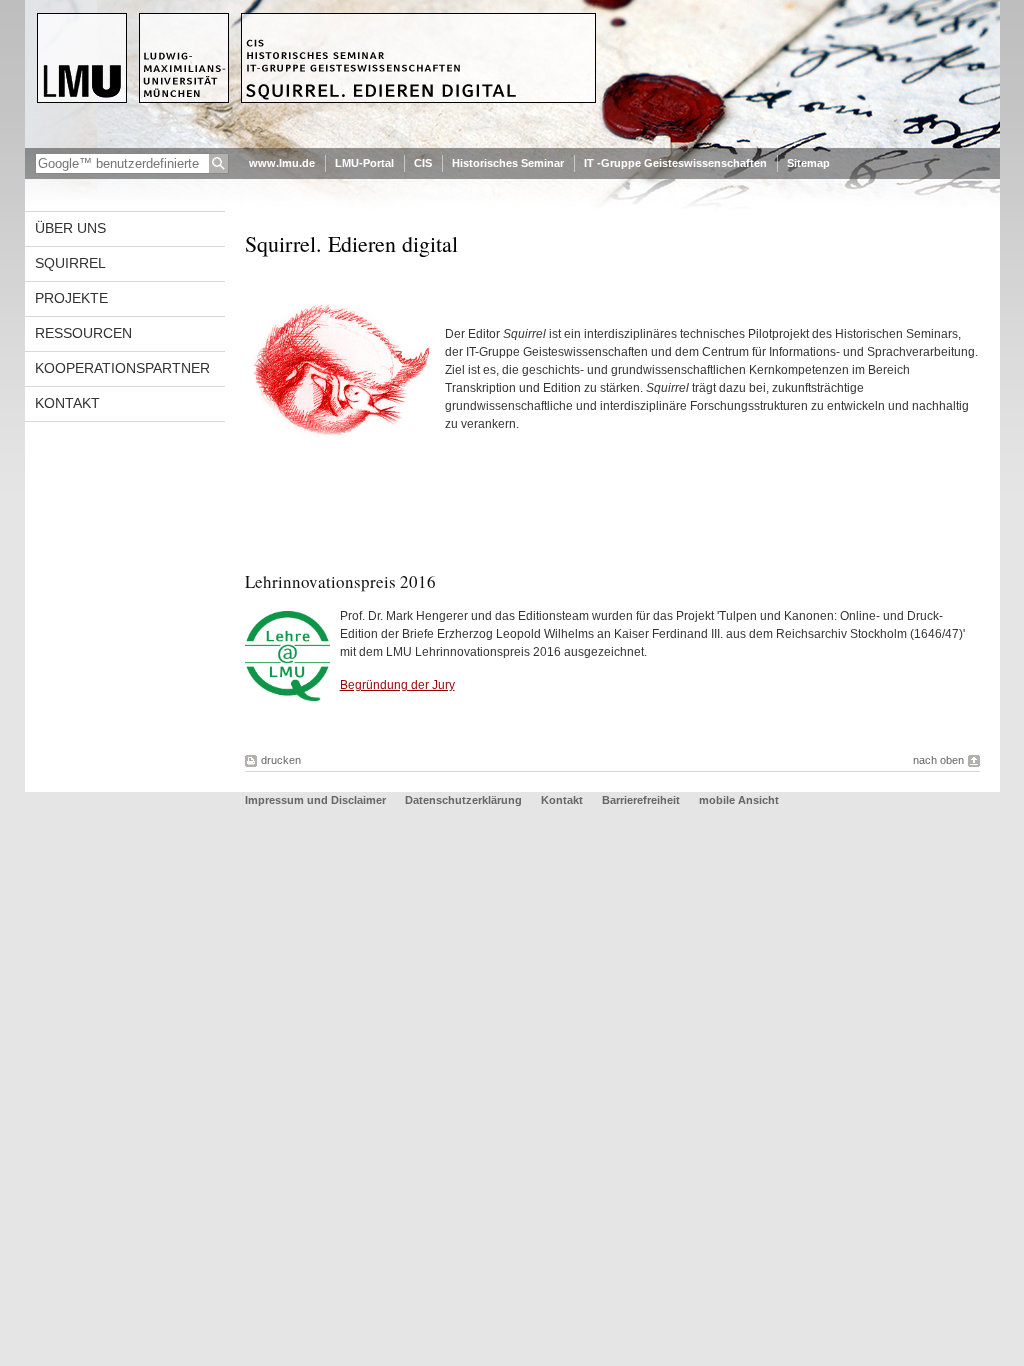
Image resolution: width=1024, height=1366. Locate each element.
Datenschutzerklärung (463, 800)
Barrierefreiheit (642, 800)
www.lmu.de (282, 163)
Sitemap (808, 163)
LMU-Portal (364, 163)
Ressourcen (83, 333)
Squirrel (70, 263)
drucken (281, 760)
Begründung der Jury (397, 685)
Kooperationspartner (122, 368)
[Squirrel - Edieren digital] (512, 144)
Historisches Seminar (508, 163)
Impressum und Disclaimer (315, 800)
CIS (423, 163)
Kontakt (67, 403)
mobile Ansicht (739, 800)
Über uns (70, 228)
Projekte (71, 298)
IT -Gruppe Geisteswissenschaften (675, 163)
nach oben (938, 760)
